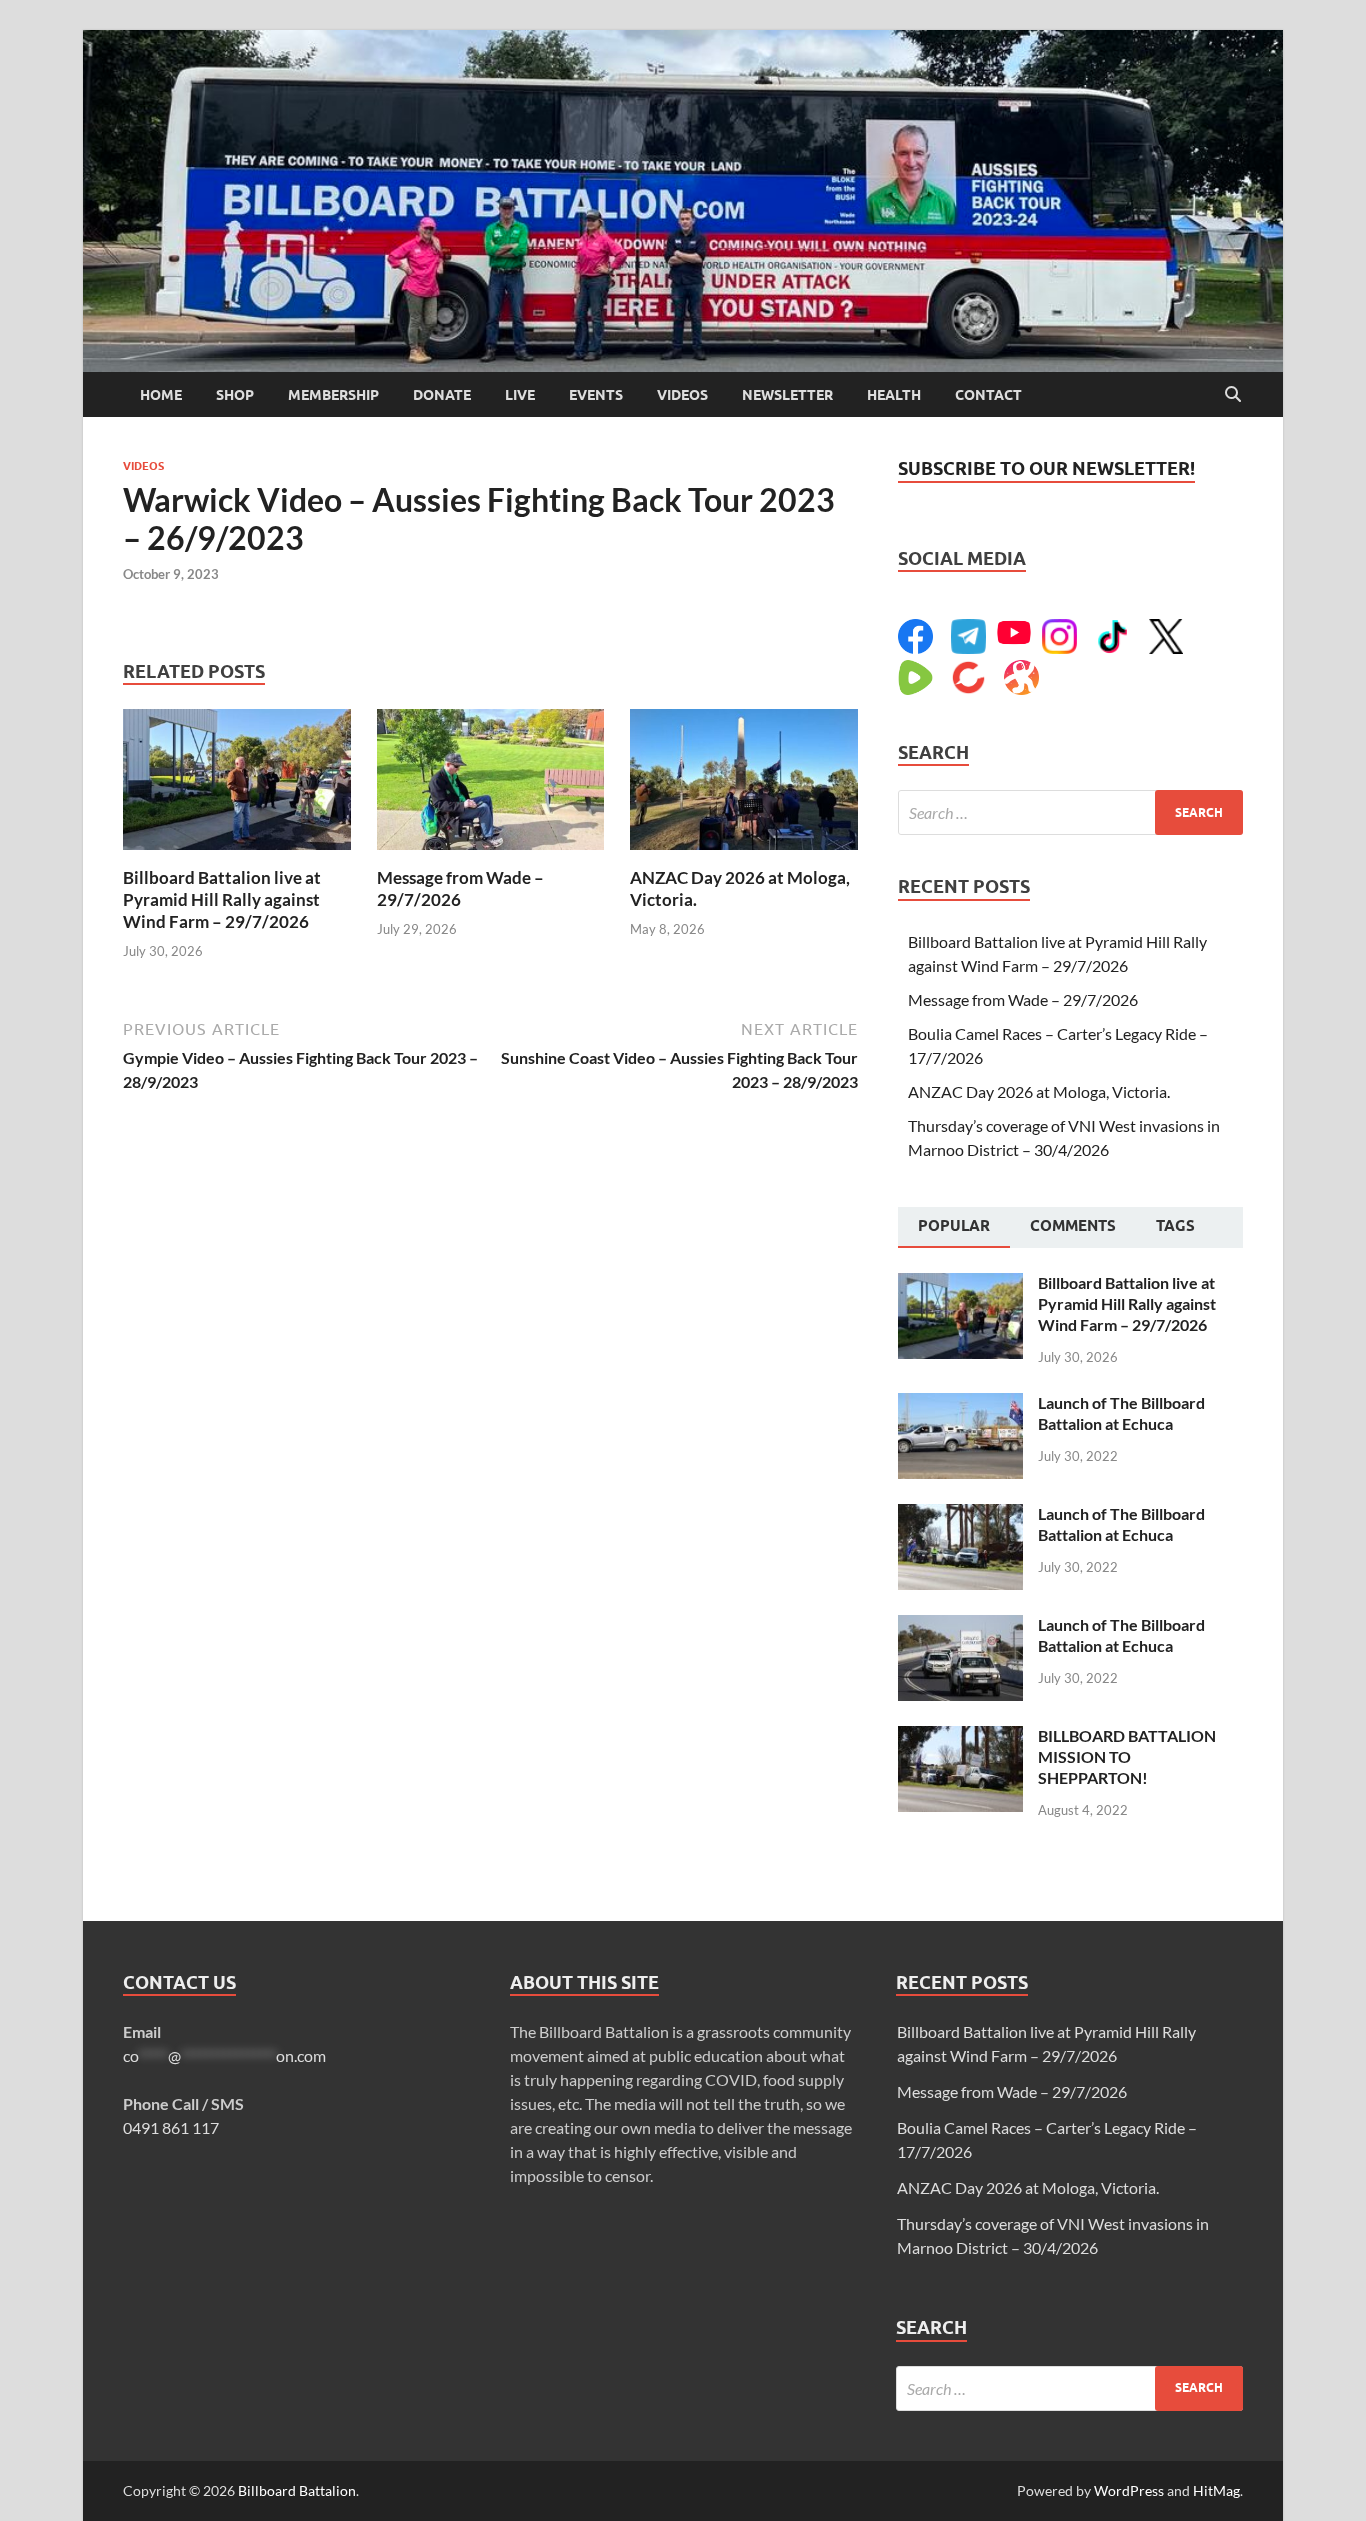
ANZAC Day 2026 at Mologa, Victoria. (1039, 1091)
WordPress (1129, 2490)
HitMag (1216, 2490)
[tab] (954, 1228)
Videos (682, 395)
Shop (235, 395)
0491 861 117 (171, 2127)
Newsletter (787, 395)
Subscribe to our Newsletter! (1046, 468)
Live (520, 395)
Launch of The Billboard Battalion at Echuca (1121, 1413)
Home (161, 395)
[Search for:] (1070, 812)
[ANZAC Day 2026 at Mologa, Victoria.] (744, 785)
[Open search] (1233, 395)
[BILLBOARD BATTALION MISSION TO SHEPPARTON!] (960, 1737)
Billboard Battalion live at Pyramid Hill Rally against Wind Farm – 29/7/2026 (222, 899)
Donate (442, 395)
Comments (1073, 1226)
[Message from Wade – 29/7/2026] (491, 785)
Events (596, 395)
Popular (954, 1226)
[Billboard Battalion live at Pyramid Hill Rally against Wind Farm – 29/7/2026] (237, 785)
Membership (333, 395)
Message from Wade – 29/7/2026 (460, 888)
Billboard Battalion (297, 2490)
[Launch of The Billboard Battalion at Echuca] (960, 1404)
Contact (988, 395)
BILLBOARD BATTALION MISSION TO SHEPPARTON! (1127, 1756)
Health (894, 395)
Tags (1175, 1226)
